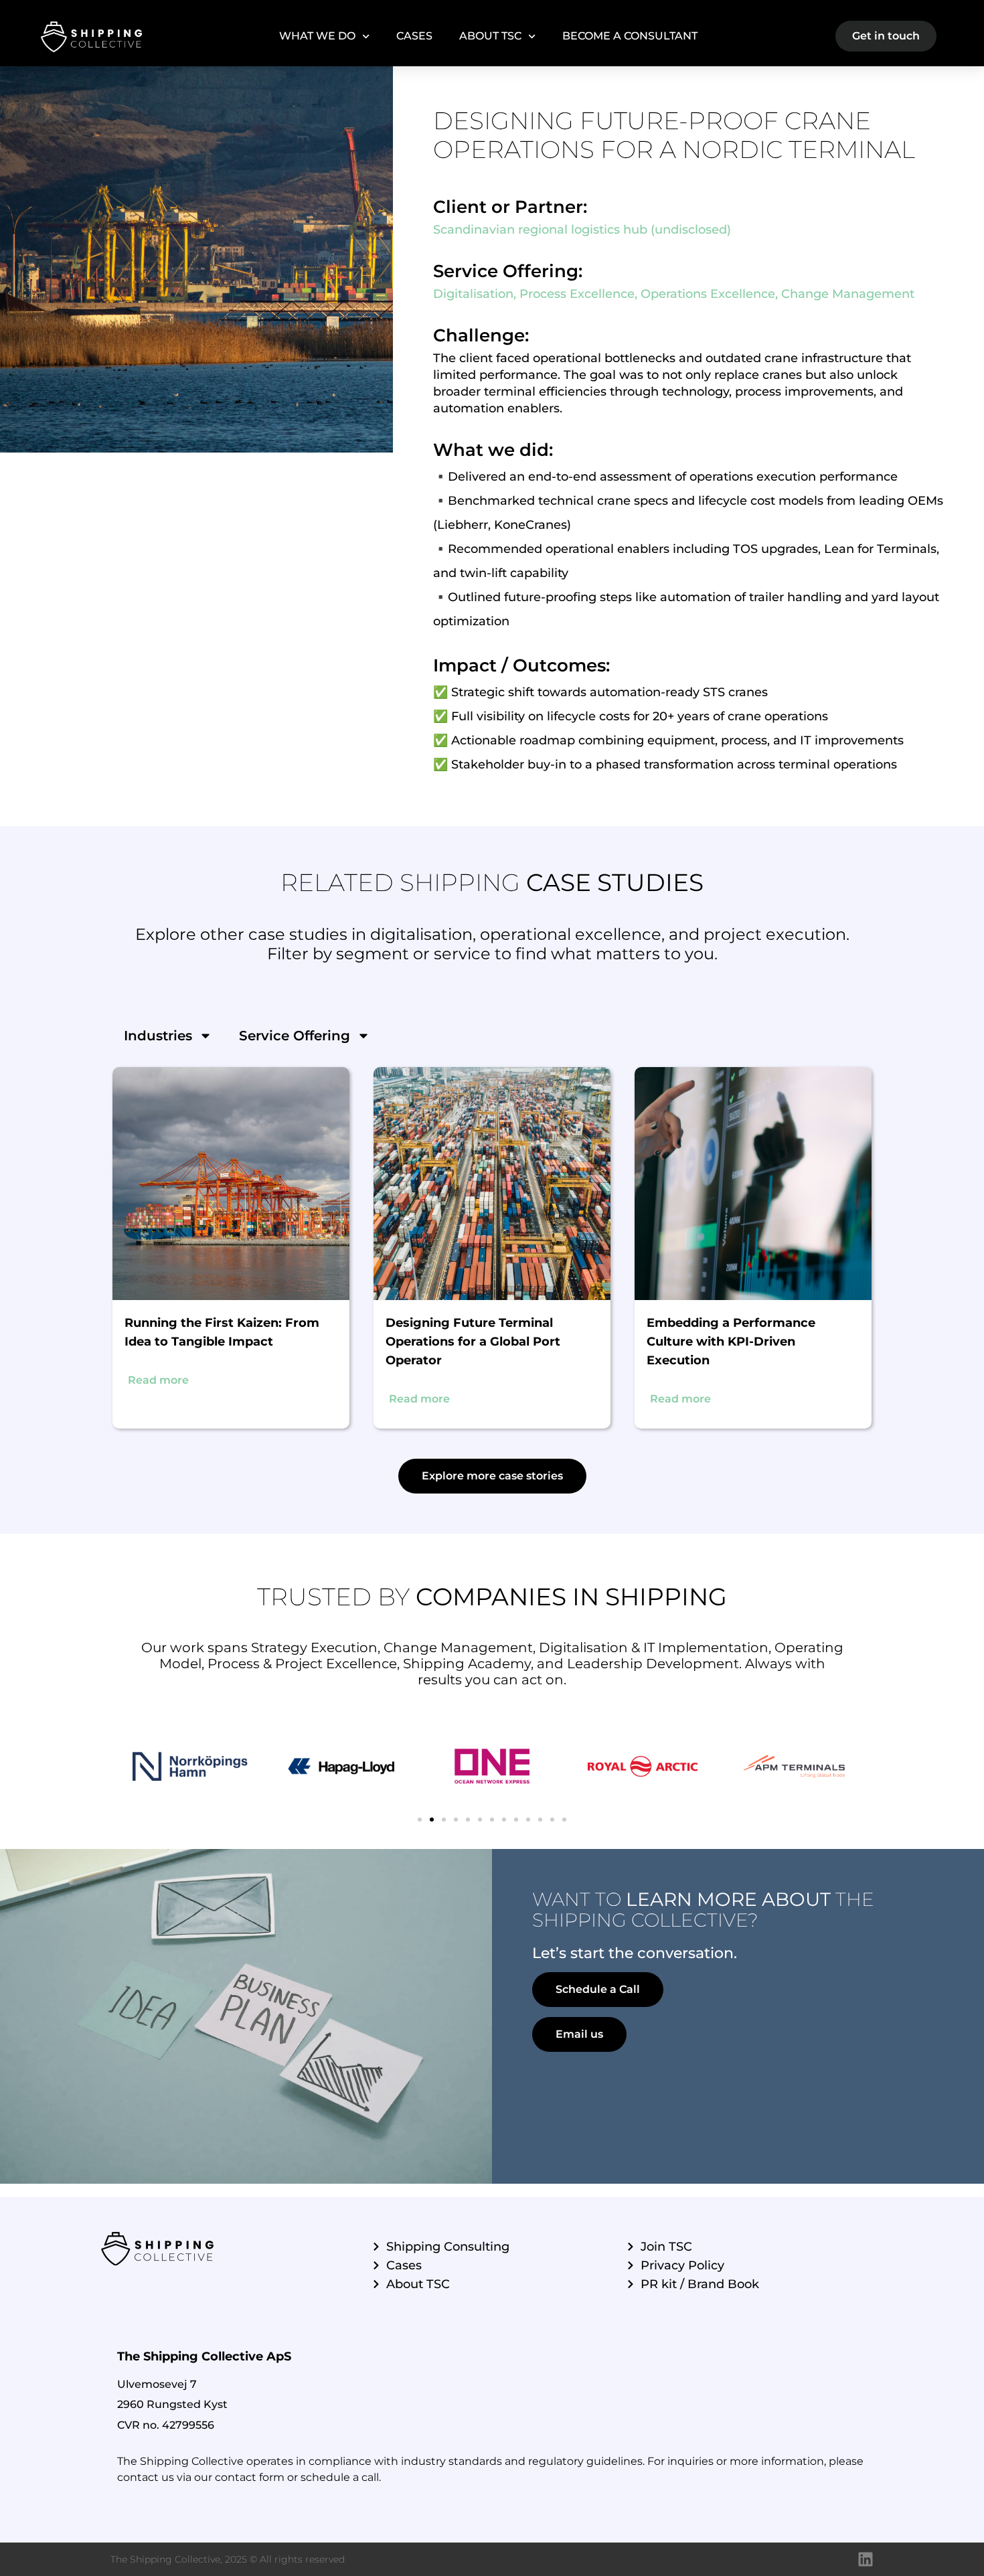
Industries (158, 1036)
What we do (317, 36)
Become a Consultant (630, 36)
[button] (492, 1476)
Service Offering (295, 1036)
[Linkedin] (866, 2559)
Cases (414, 36)
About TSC (490, 36)
